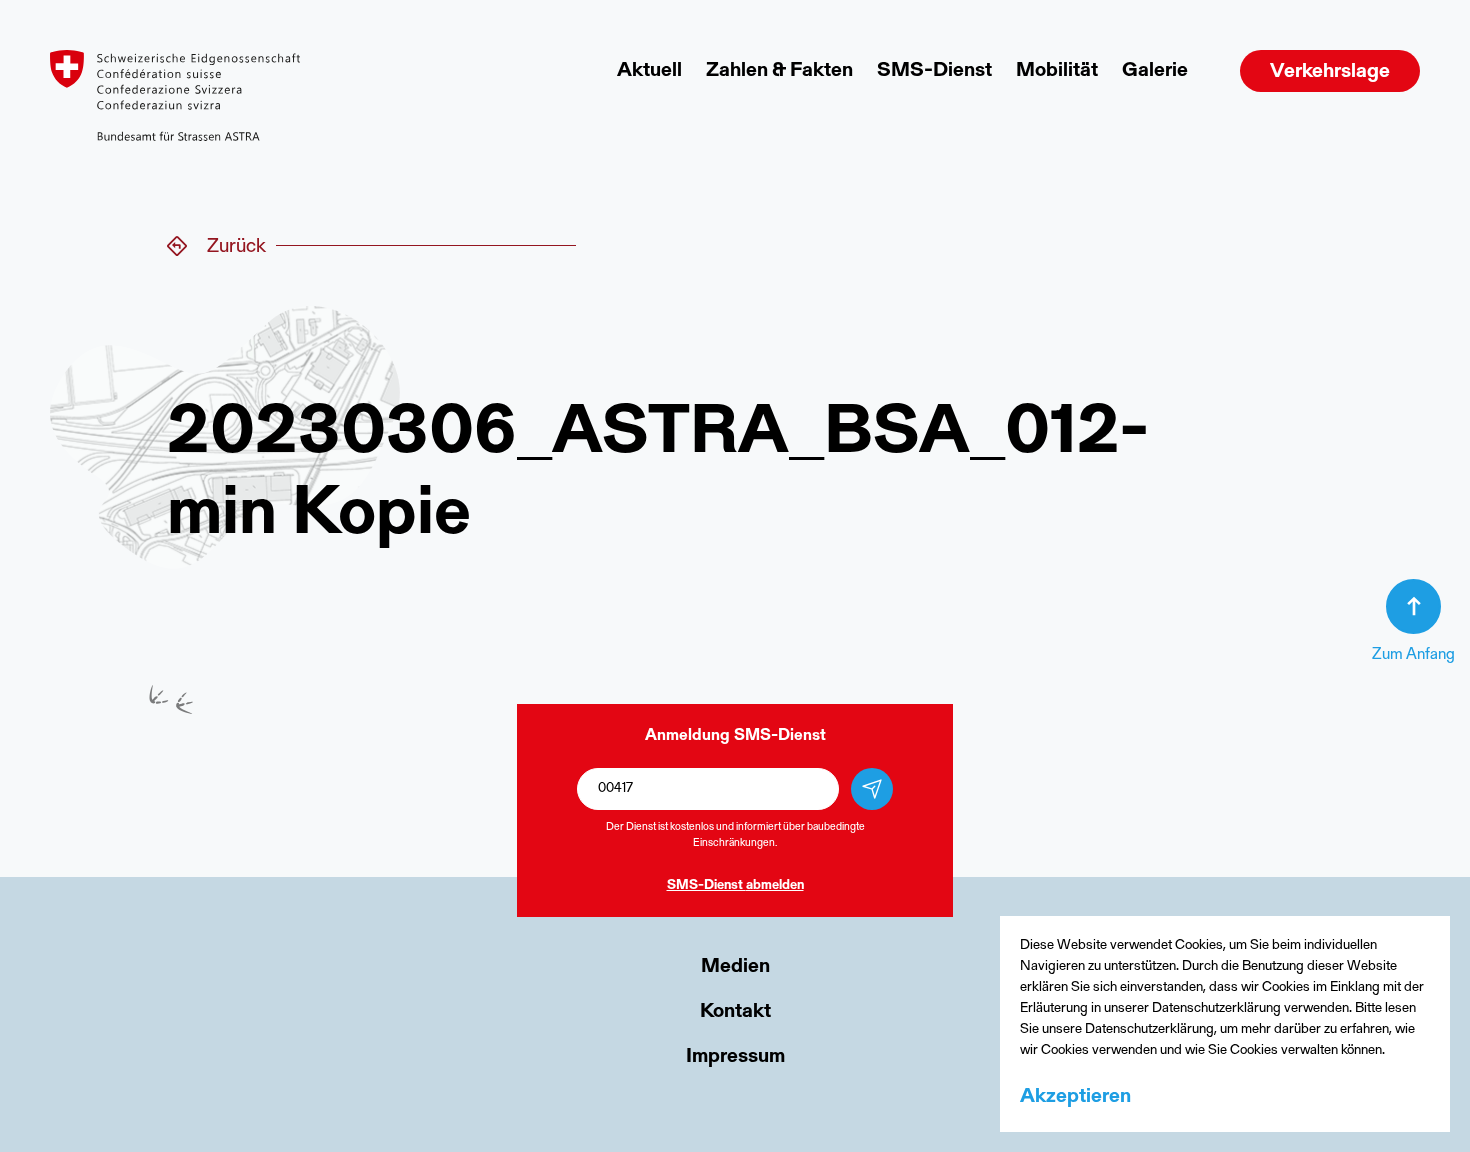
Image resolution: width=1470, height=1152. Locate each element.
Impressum (735, 1057)
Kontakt (735, 1012)
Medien (735, 967)
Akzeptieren (1075, 1097)
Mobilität (1057, 71)
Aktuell (649, 71)
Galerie (1155, 71)
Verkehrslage (1330, 72)
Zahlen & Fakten (779, 71)
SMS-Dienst (934, 71)
